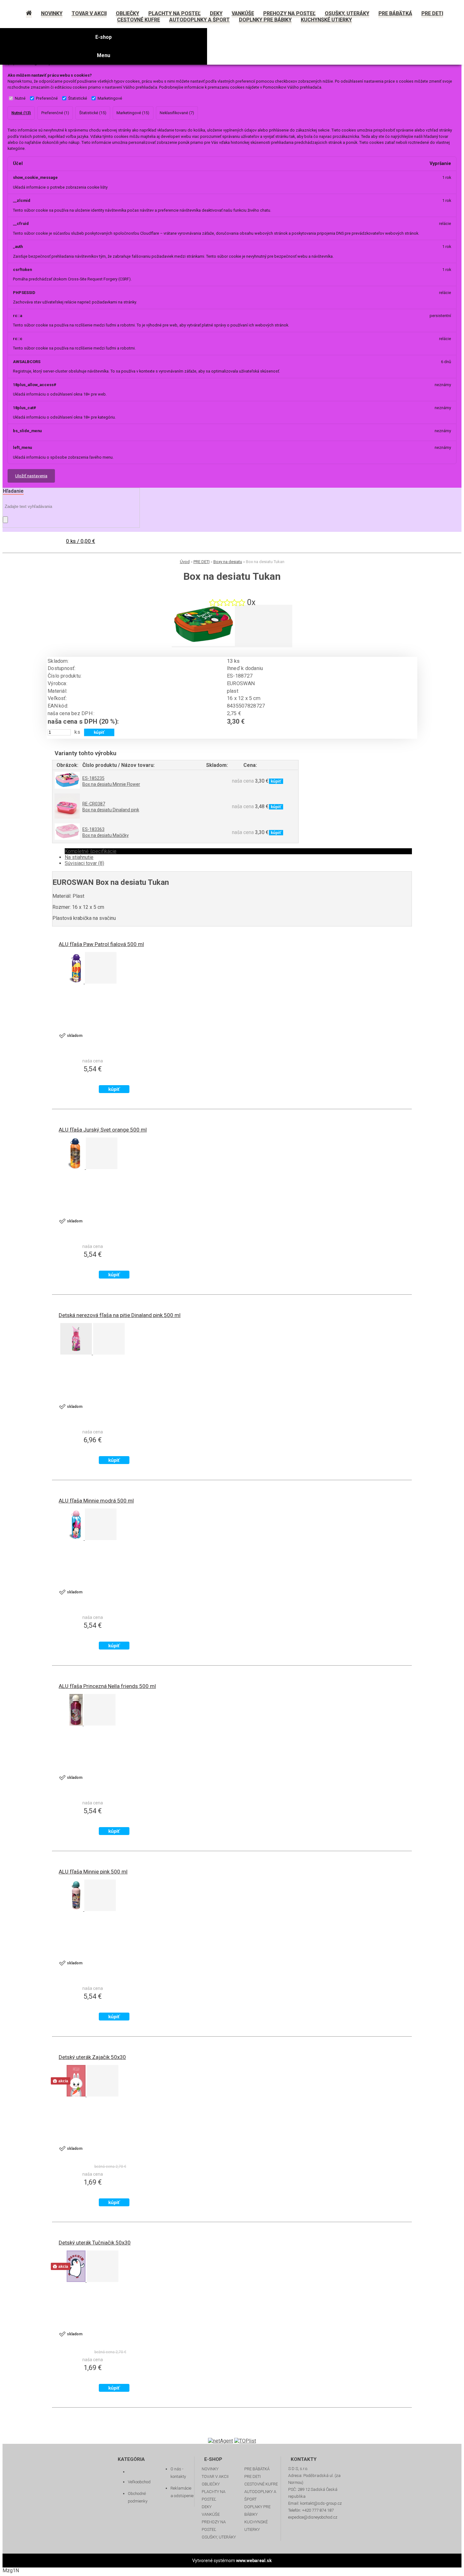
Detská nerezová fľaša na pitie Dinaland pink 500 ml (120, 1315)
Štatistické (78, 98)
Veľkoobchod (139, 2482)
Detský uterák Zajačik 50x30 (92, 2057)
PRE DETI (202, 562)
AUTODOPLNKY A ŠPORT (260, 2495)
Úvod (185, 562)
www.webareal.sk (254, 2561)
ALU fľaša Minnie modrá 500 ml (96, 1501)
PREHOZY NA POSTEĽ (214, 2526)
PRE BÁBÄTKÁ (257, 2469)
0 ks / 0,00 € (80, 541)
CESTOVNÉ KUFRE (261, 2484)
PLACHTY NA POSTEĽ (214, 2495)
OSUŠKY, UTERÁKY (219, 2537)
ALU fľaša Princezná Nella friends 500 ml (107, 1686)
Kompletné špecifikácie (91, 851)
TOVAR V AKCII (215, 2476)
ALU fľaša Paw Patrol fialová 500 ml (101, 944)
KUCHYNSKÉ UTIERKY (256, 2526)
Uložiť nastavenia (31, 476)
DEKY (207, 2507)
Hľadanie (13, 491)
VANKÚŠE (211, 2514)
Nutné (20, 98)
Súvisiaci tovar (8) (84, 863)
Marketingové (110, 98)
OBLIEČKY (211, 2484)
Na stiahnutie (79, 857)
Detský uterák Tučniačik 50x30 (95, 2243)
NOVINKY (210, 2469)
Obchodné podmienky (138, 2497)
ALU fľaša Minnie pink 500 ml (93, 1872)
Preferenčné (47, 98)
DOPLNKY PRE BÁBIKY (257, 2511)
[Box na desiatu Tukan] (203, 644)
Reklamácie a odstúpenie (182, 2492)
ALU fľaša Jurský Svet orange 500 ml (103, 1130)
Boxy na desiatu (228, 562)
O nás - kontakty (178, 2473)
